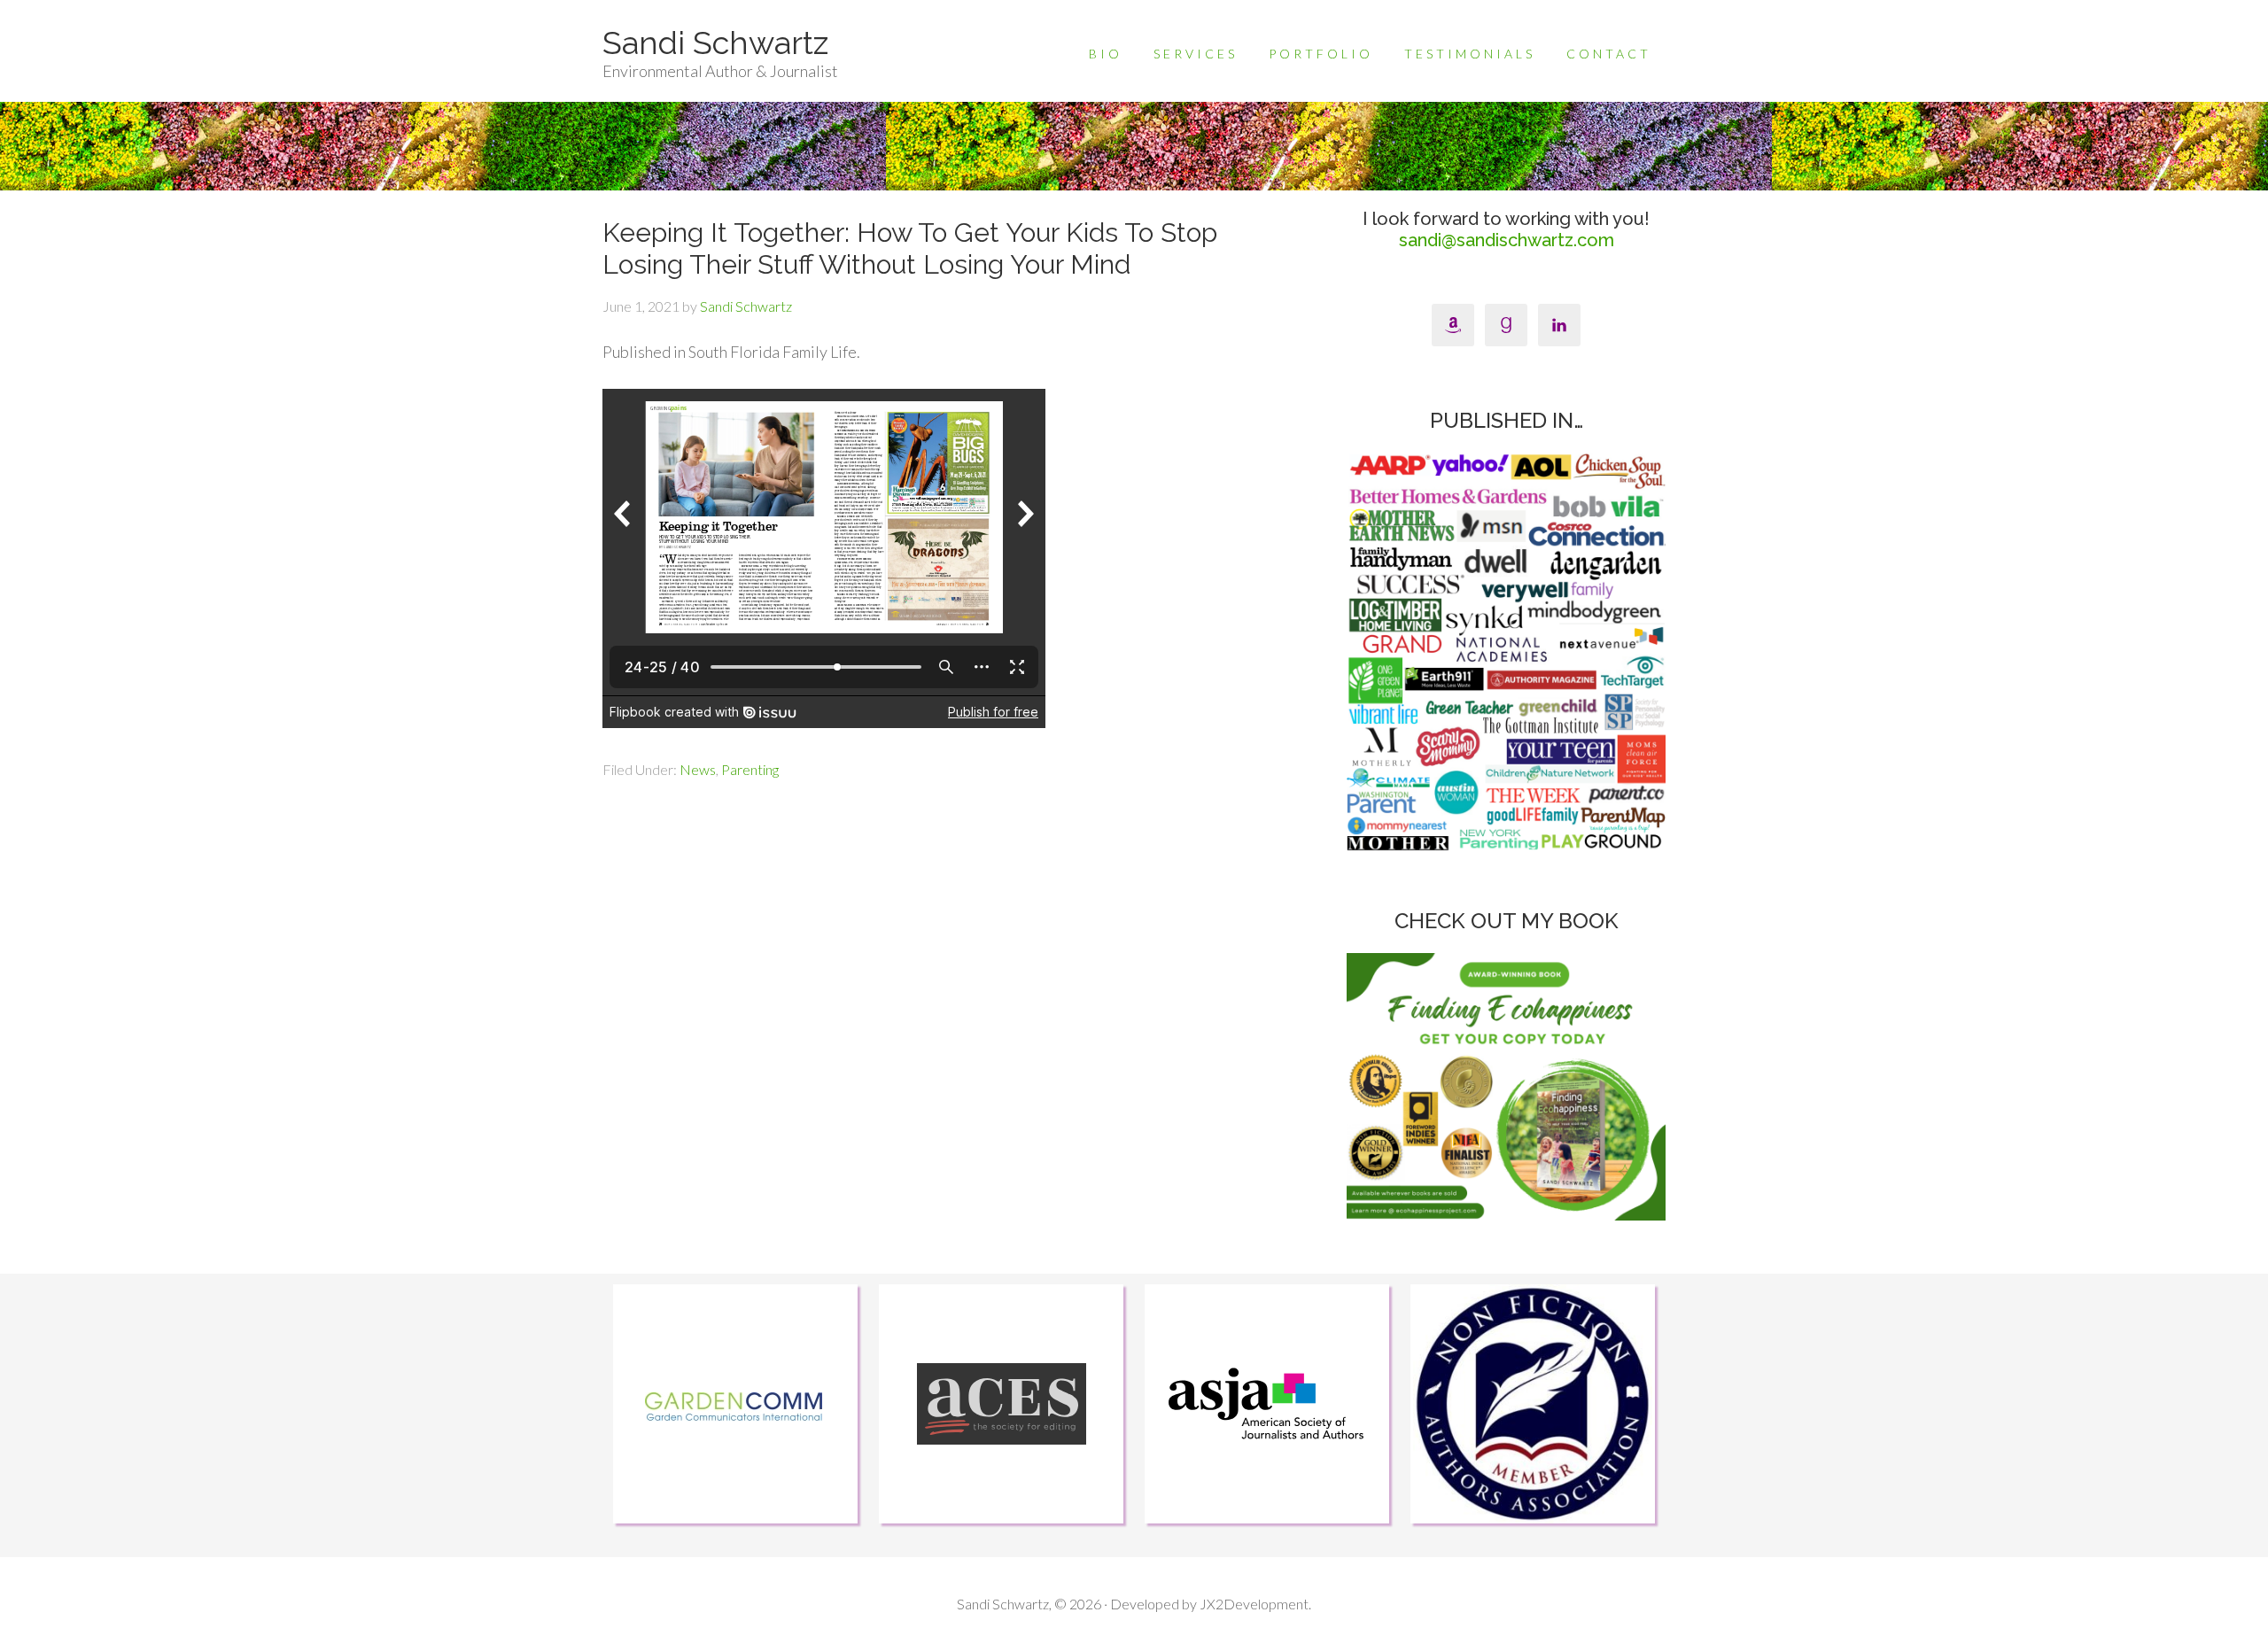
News (698, 769)
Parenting (750, 769)
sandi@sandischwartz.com (1507, 240)
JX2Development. (1255, 1604)
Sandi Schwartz (715, 43)
